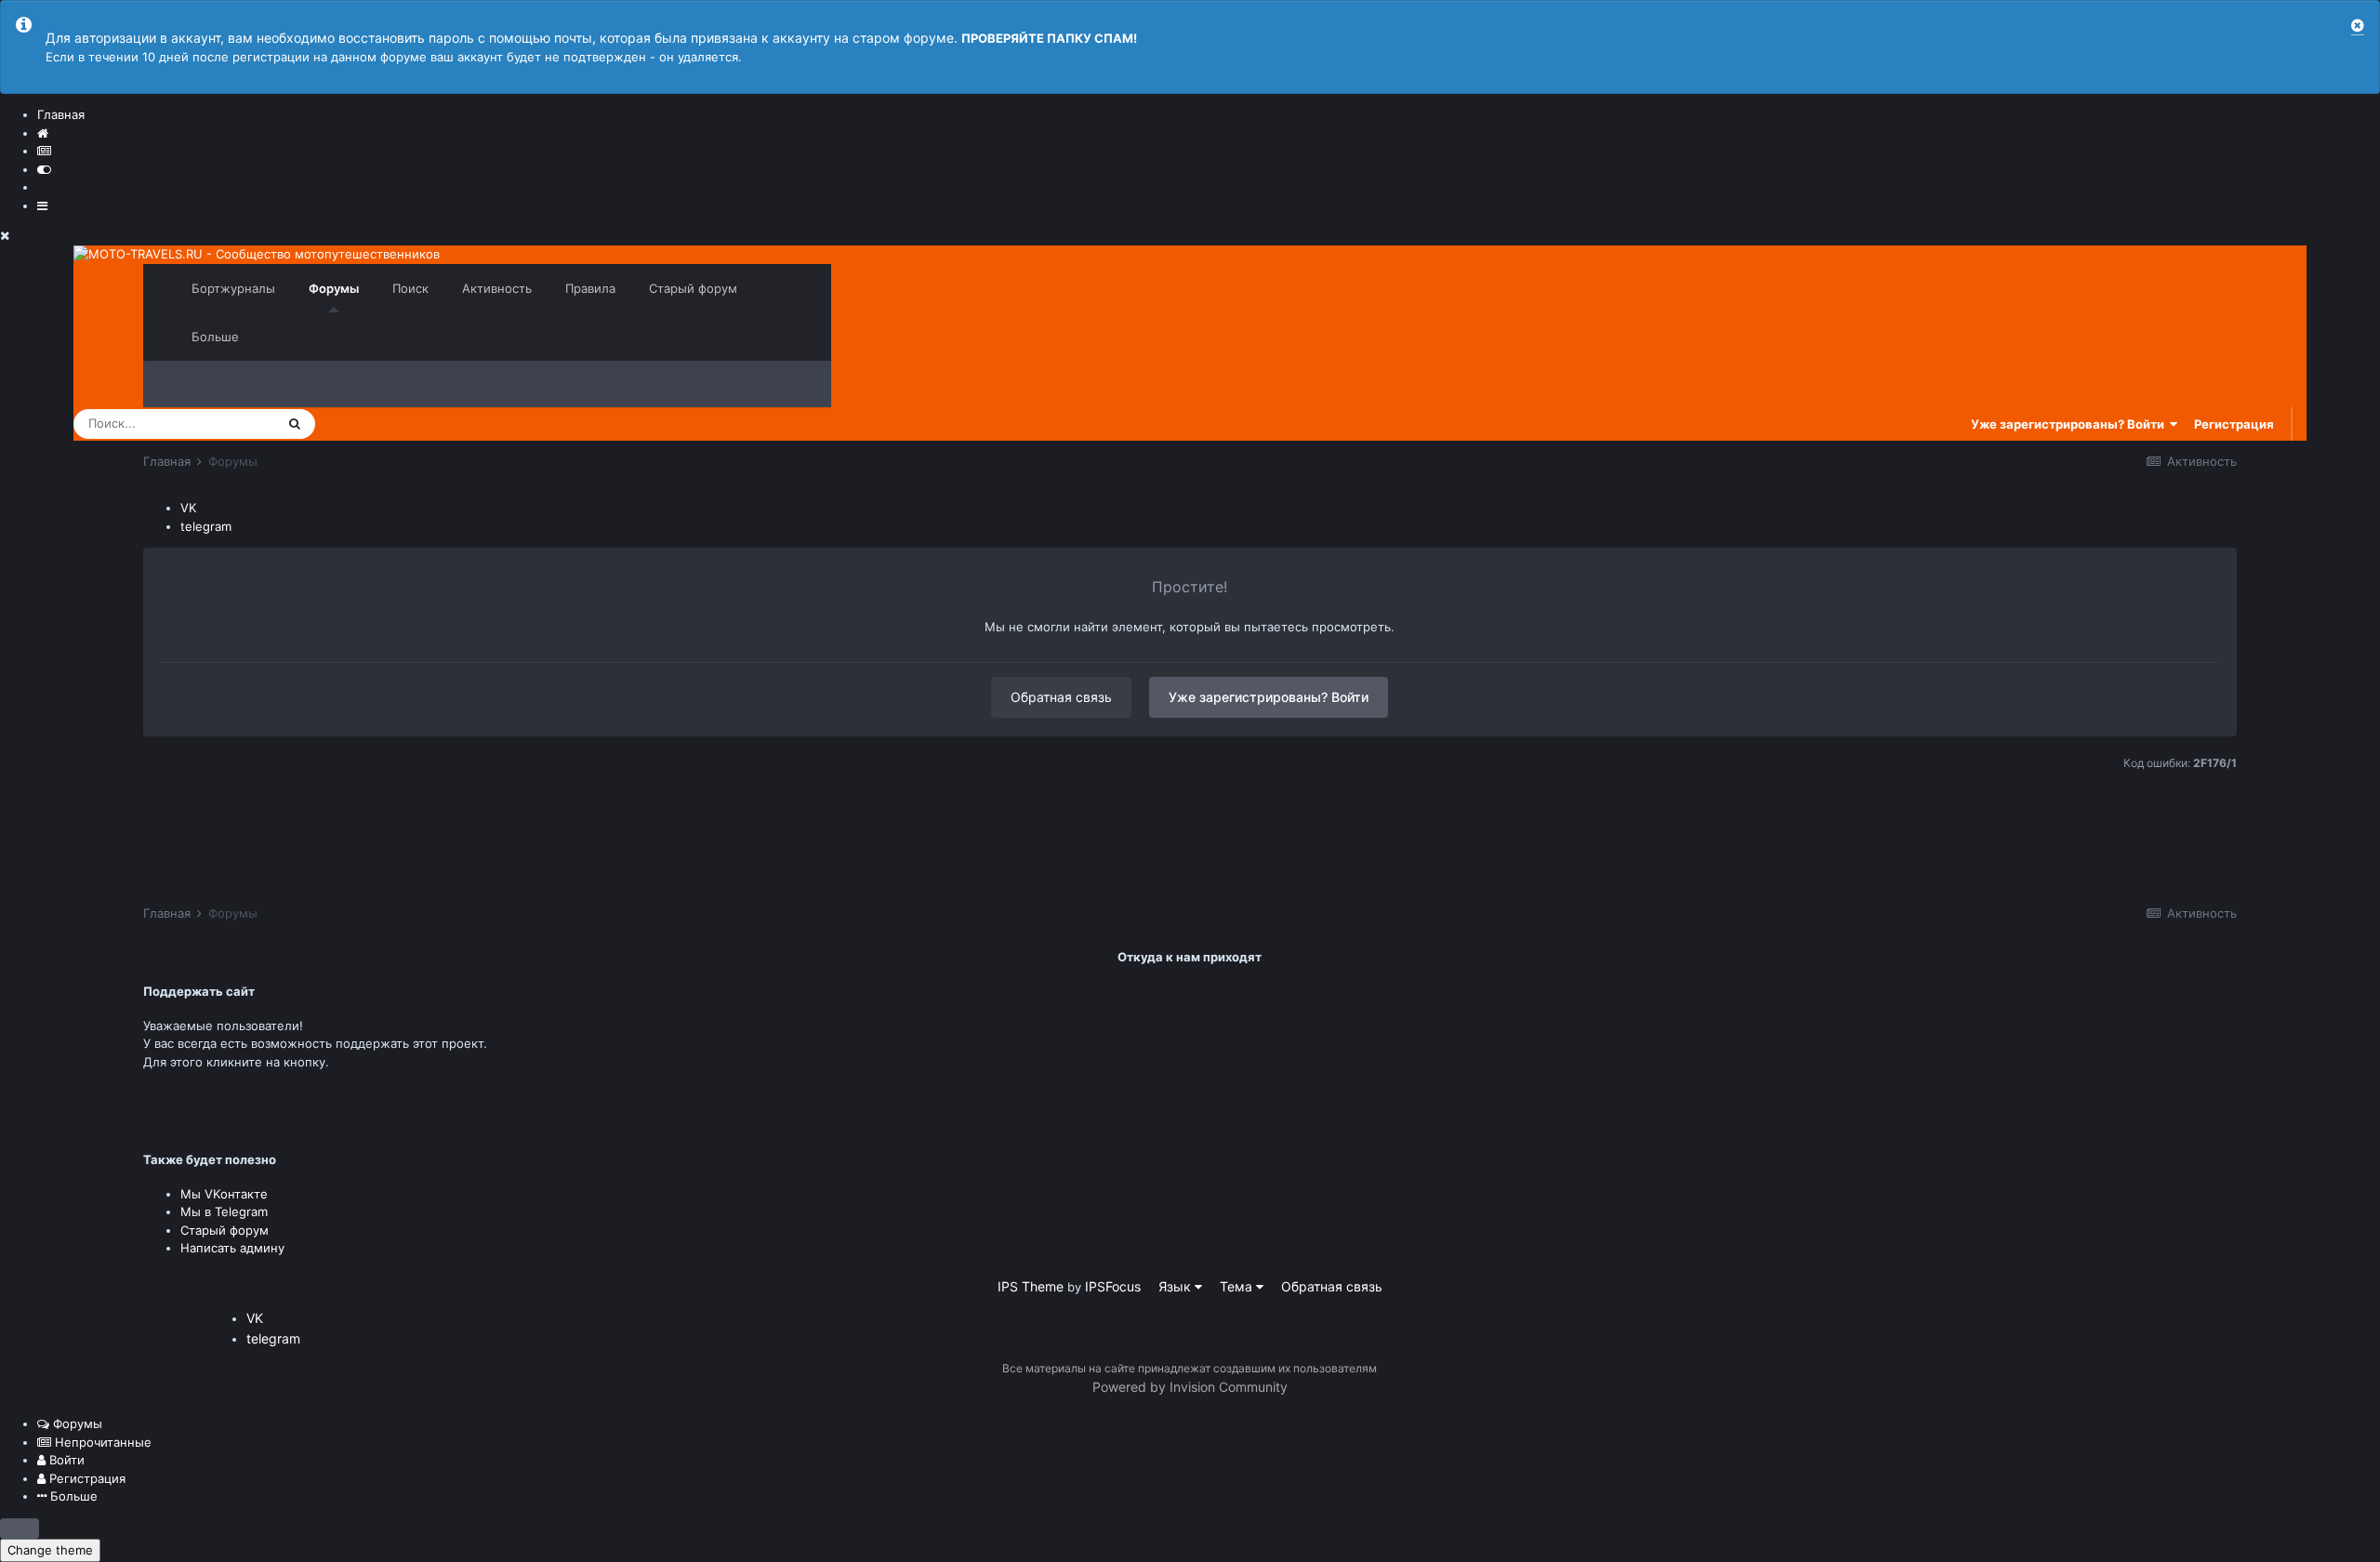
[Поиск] (295, 424)
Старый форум (693, 288)
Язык (1177, 1286)
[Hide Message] (2358, 26)
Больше (215, 337)
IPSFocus (1113, 1286)
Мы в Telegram (224, 1211)
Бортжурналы (233, 288)
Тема (1238, 1286)
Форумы (334, 288)
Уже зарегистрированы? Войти (2070, 424)
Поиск (410, 288)
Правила (590, 288)
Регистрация (2234, 424)
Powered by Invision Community (1190, 1387)
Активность (497, 288)
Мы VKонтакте (224, 1194)
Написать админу (232, 1248)
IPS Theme (1031, 1286)
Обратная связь (1061, 697)
